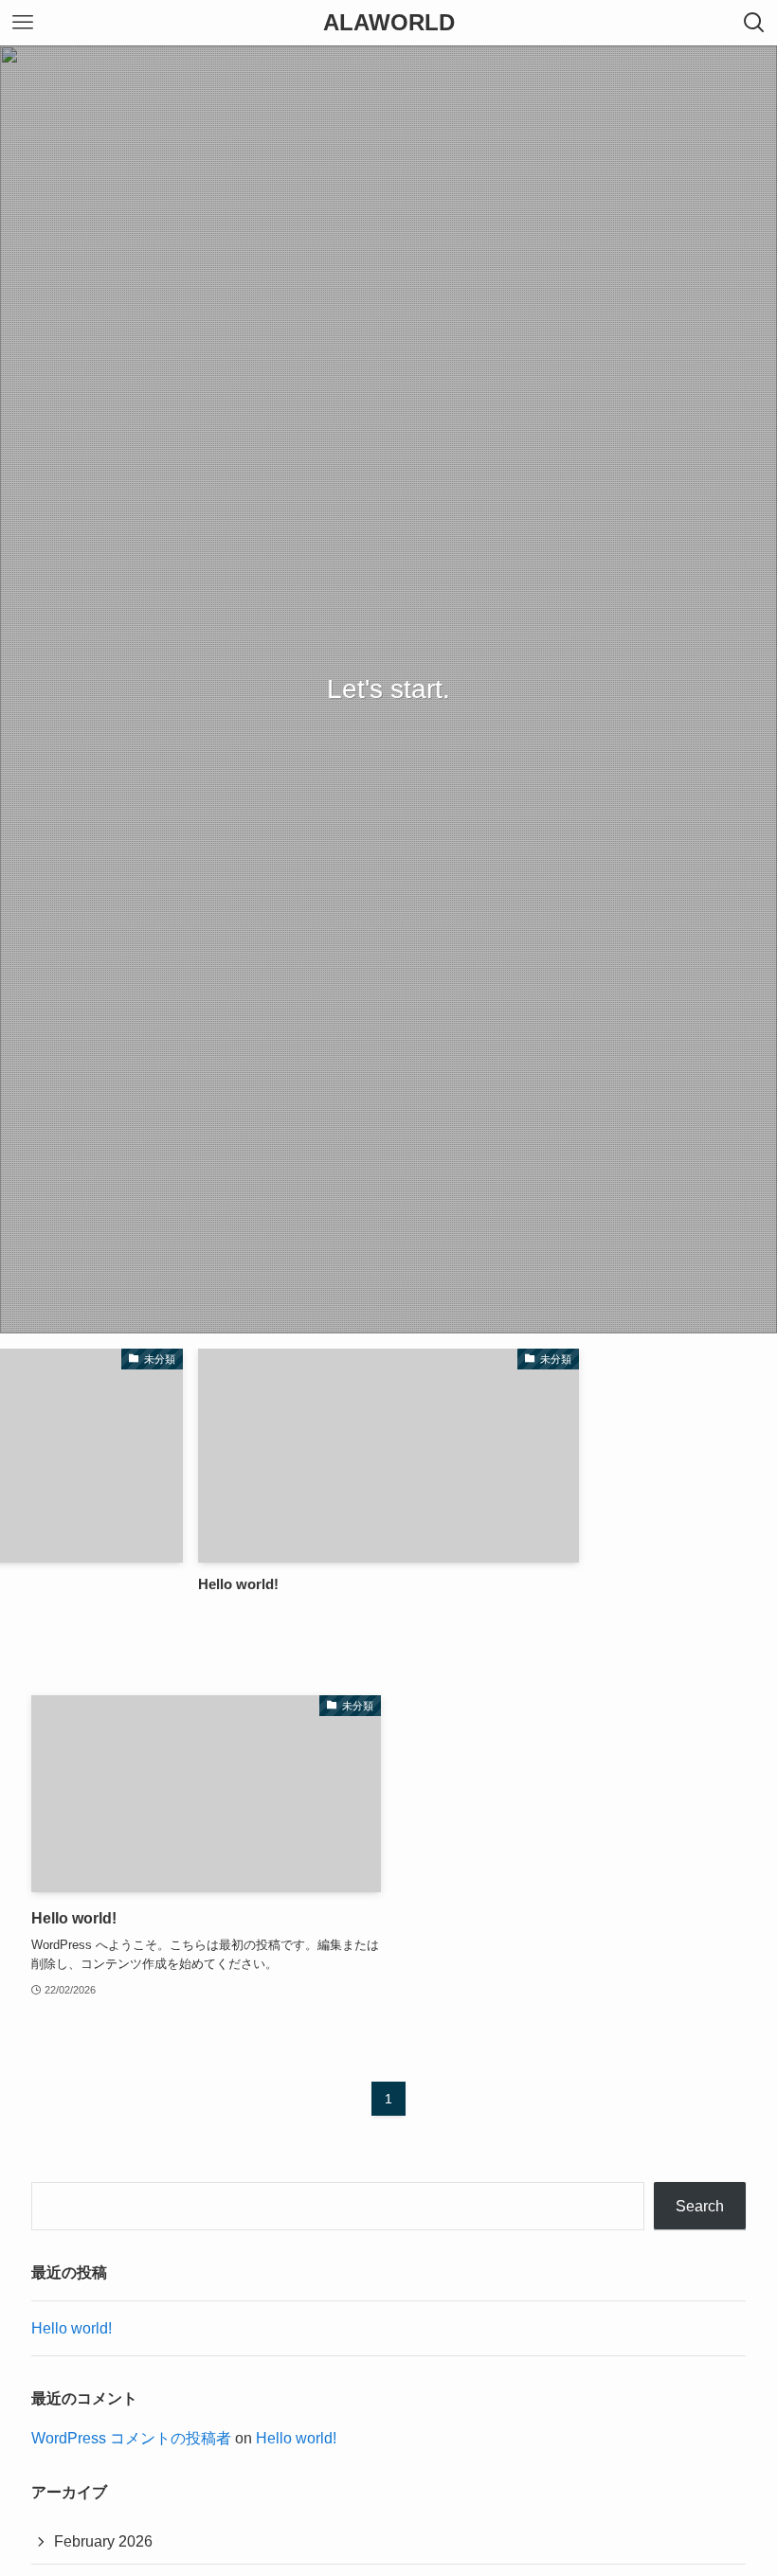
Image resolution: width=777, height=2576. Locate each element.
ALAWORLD (389, 23)
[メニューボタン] (23, 23)
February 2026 (103, 2541)
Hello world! (72, 2328)
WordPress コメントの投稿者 (131, 2438)
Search (700, 2206)
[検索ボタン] (754, 23)
